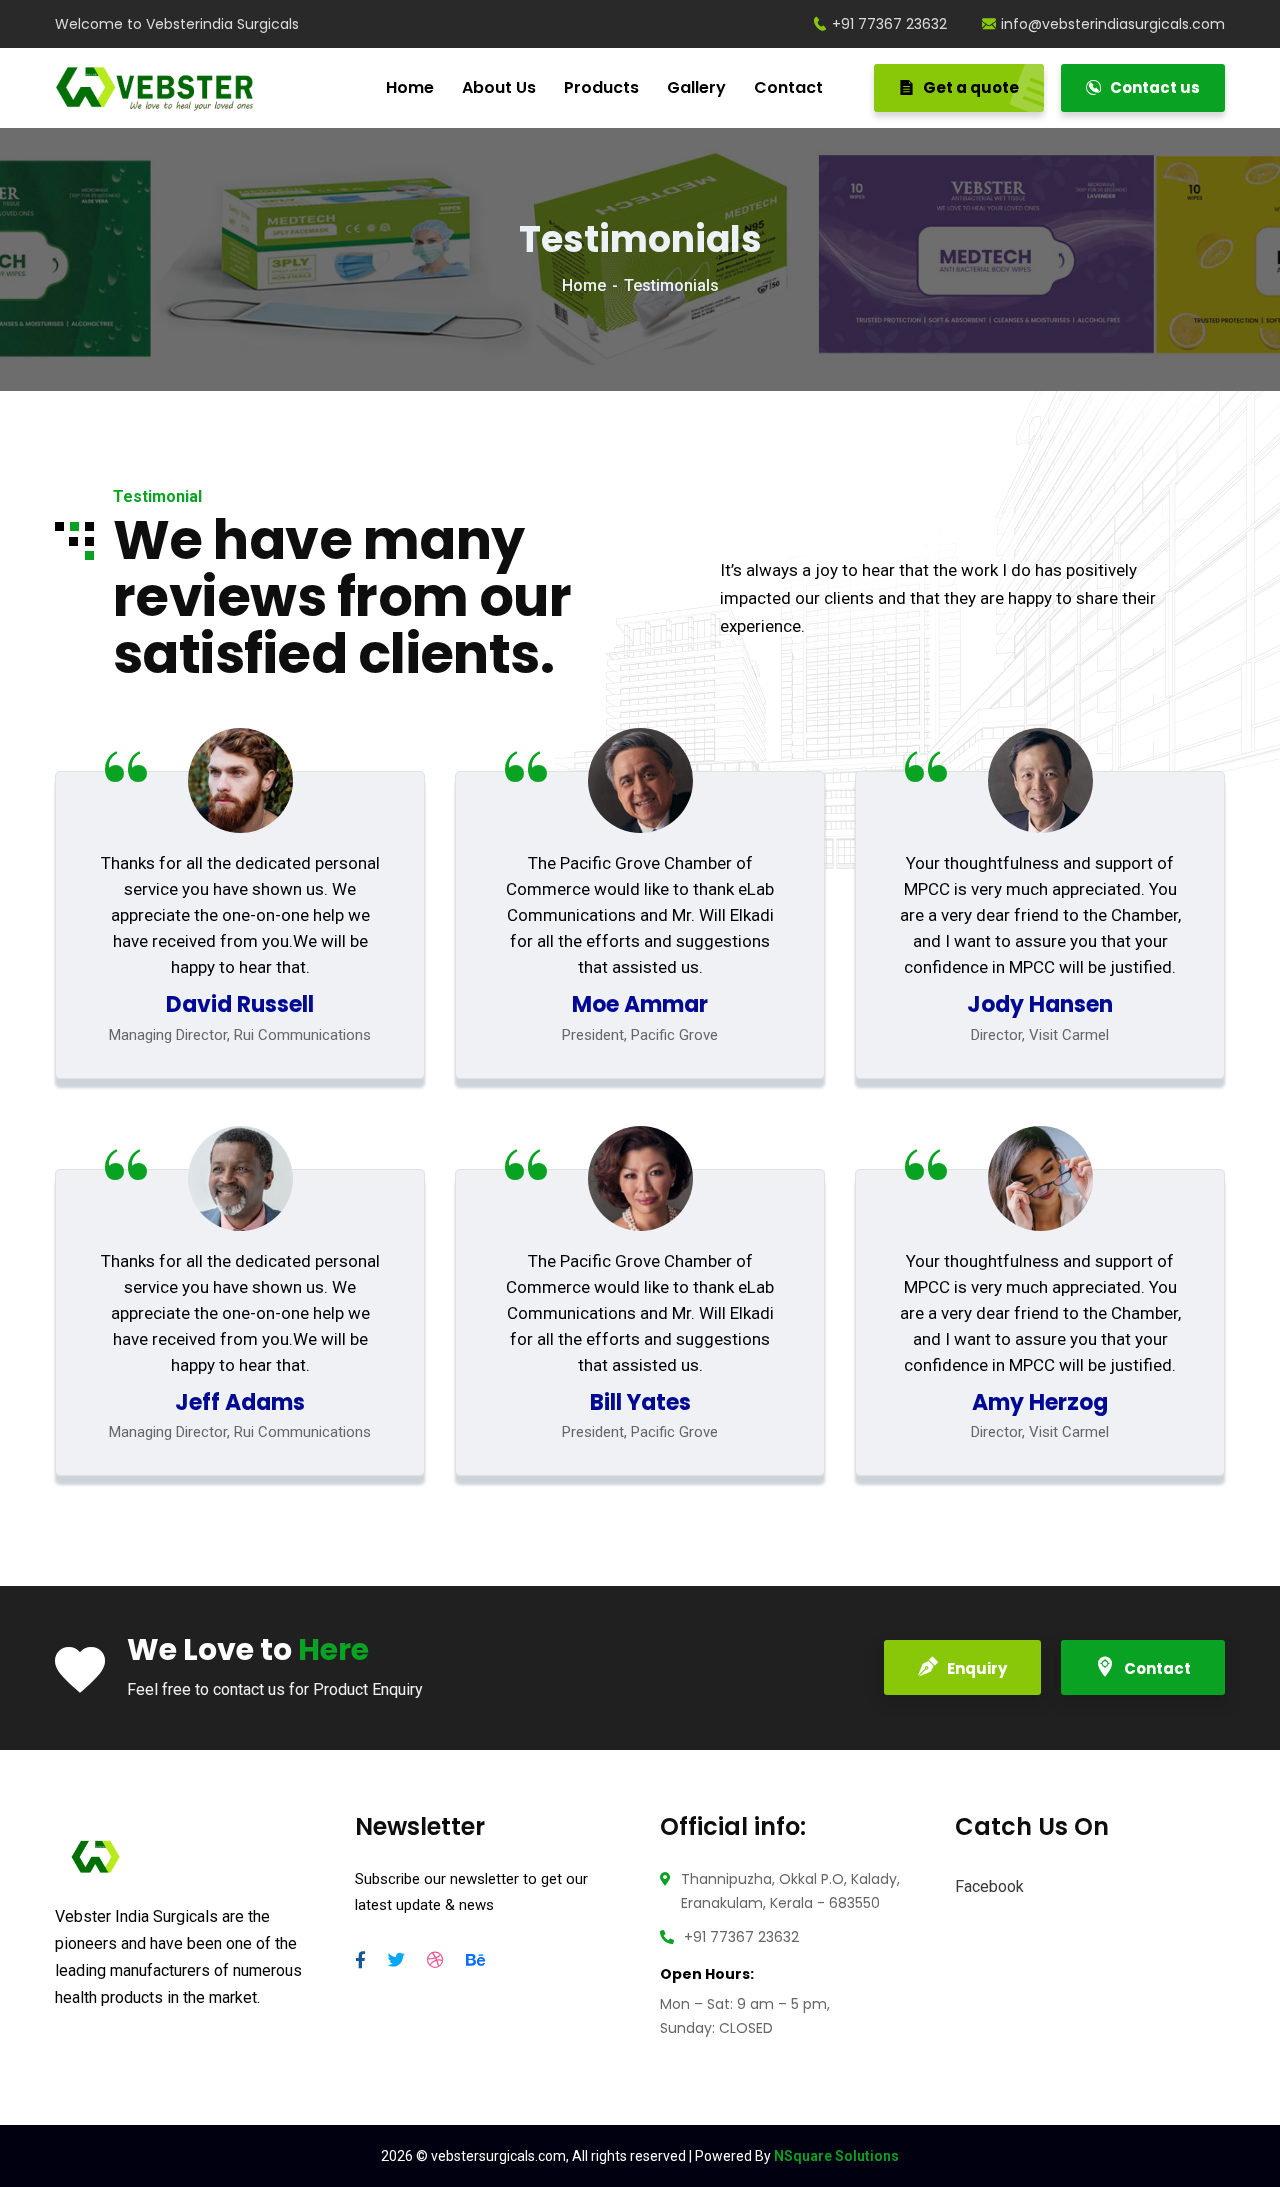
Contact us (1153, 87)
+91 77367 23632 (889, 24)
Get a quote (969, 87)
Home (584, 285)
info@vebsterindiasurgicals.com (1113, 24)
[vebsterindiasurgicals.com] (161, 88)
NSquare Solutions (836, 2156)
